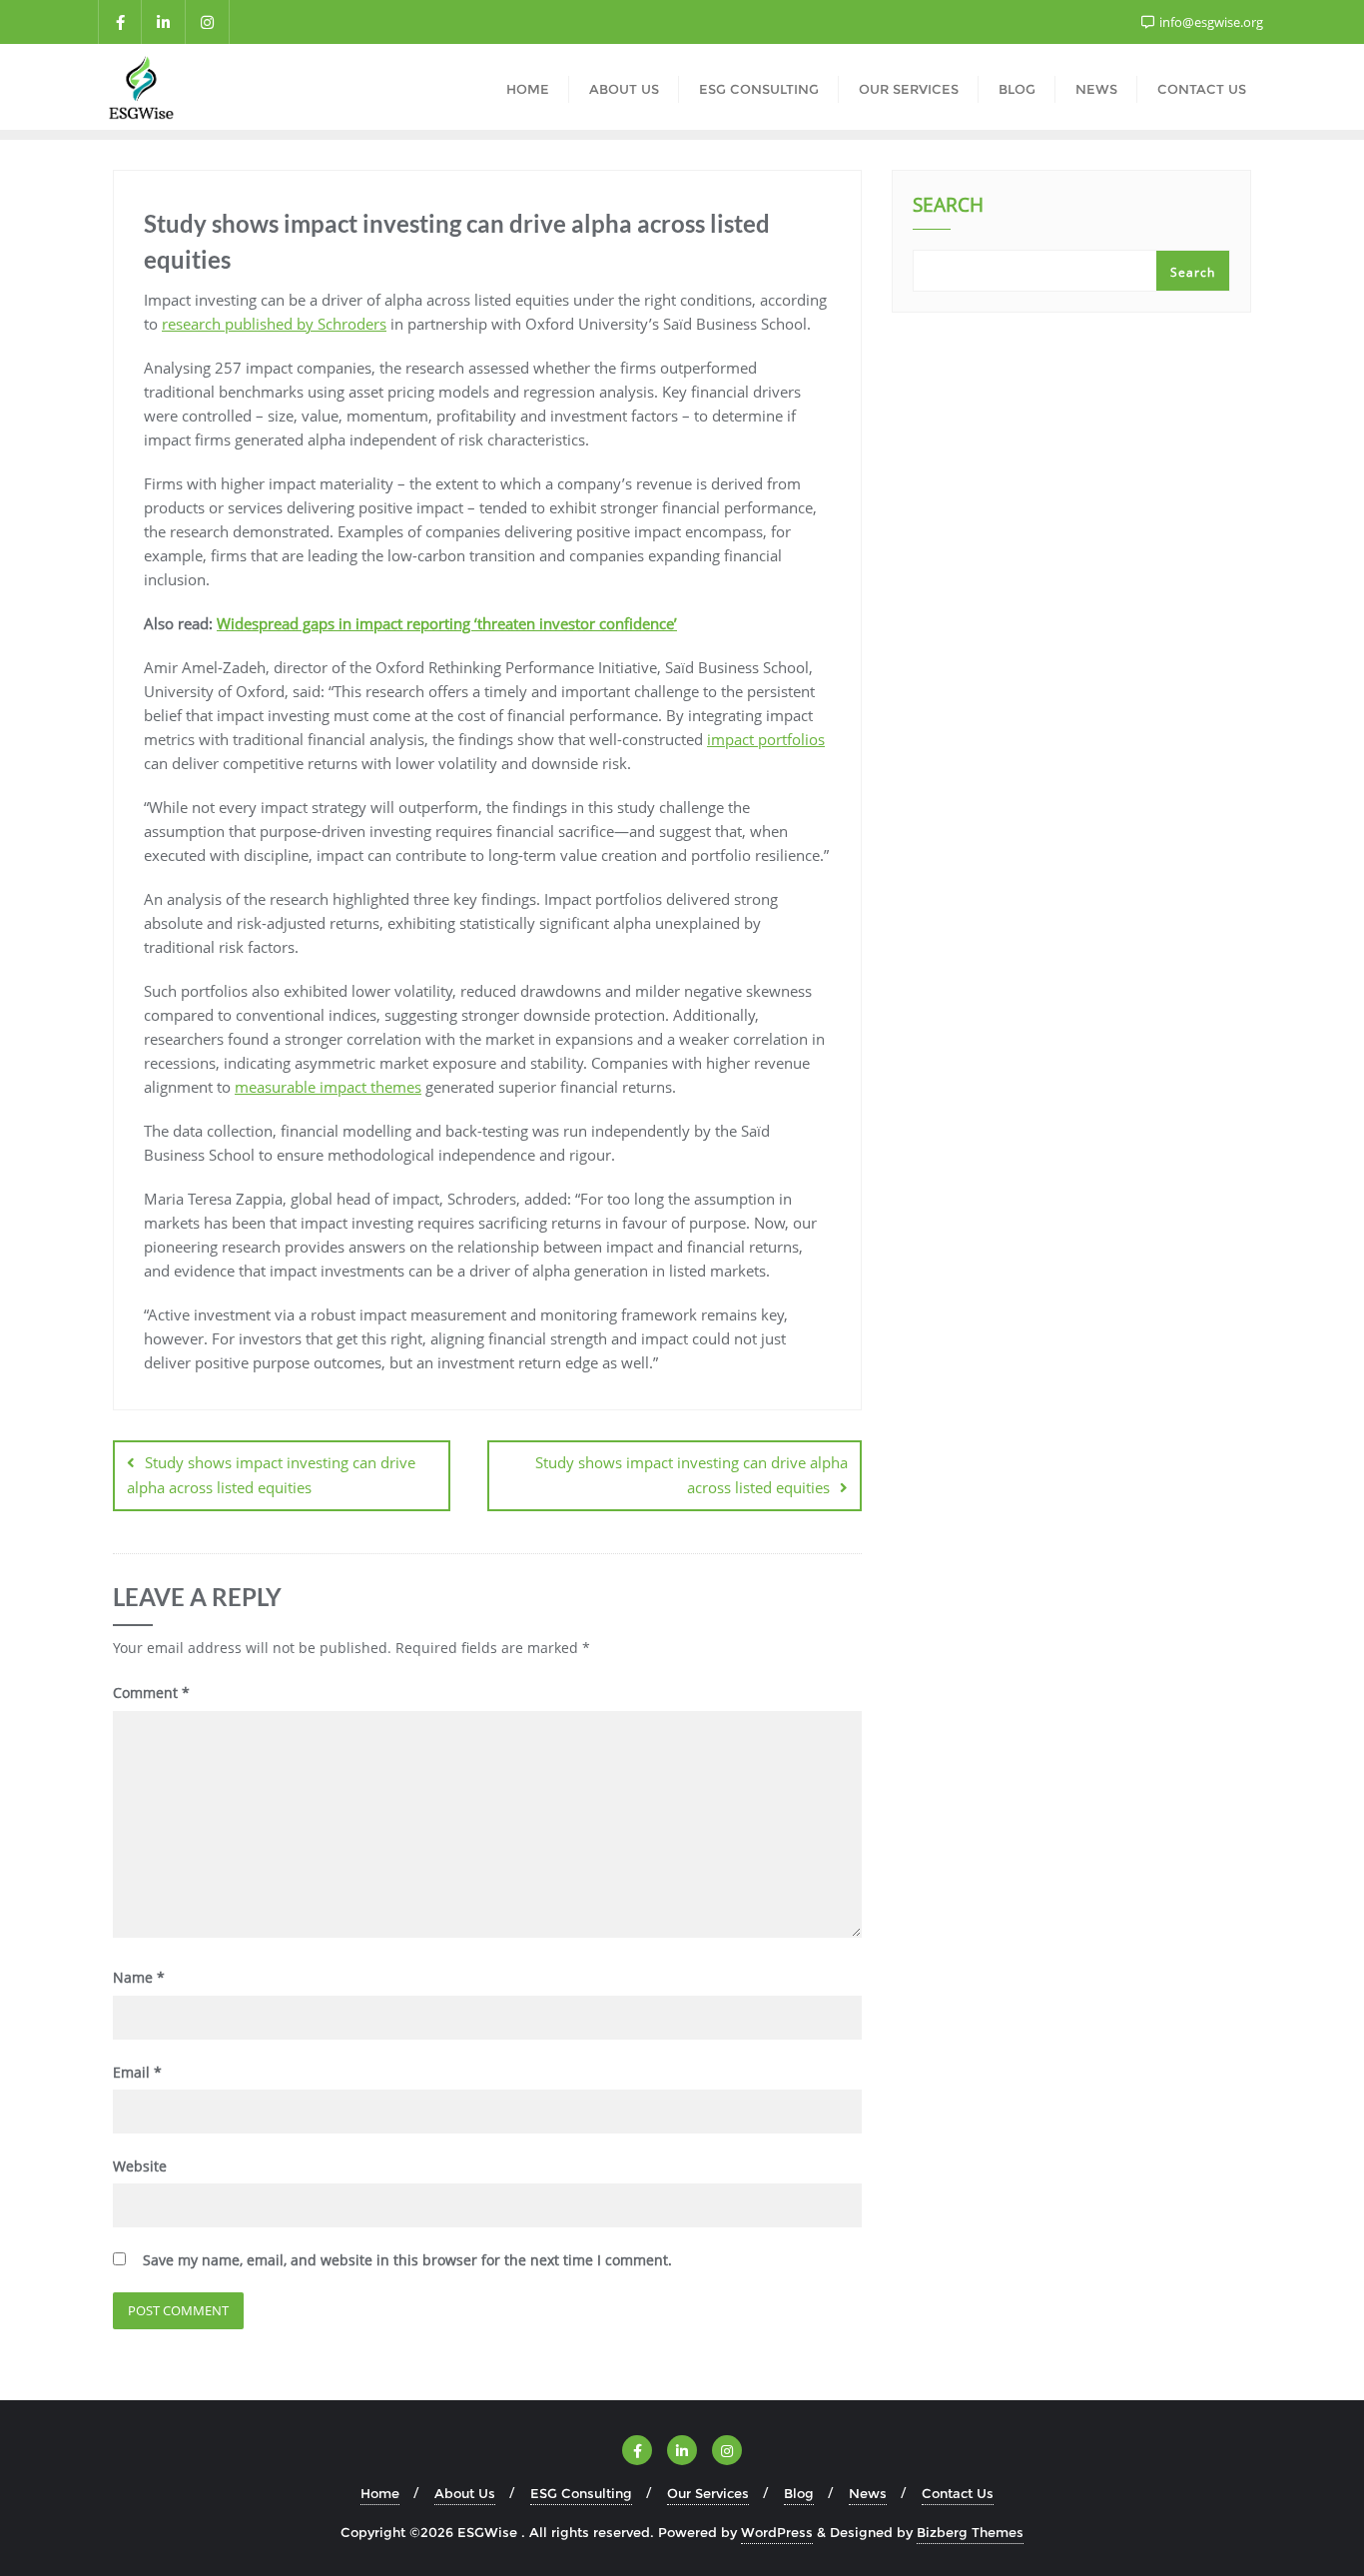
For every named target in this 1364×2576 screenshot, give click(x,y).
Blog (799, 2493)
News (868, 2493)
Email (137, 2072)
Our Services (708, 2493)
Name (139, 1977)
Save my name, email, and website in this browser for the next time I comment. (407, 2260)
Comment (151, 1693)
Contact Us (958, 2493)
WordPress (777, 2532)
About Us (465, 2493)
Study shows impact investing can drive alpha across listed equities (271, 1475)
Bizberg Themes (970, 2532)
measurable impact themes (328, 1087)
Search (948, 207)
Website (140, 2166)
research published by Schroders (274, 324)
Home (380, 2493)
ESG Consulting (581, 2493)
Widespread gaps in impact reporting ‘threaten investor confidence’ (447, 623)
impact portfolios (766, 739)
